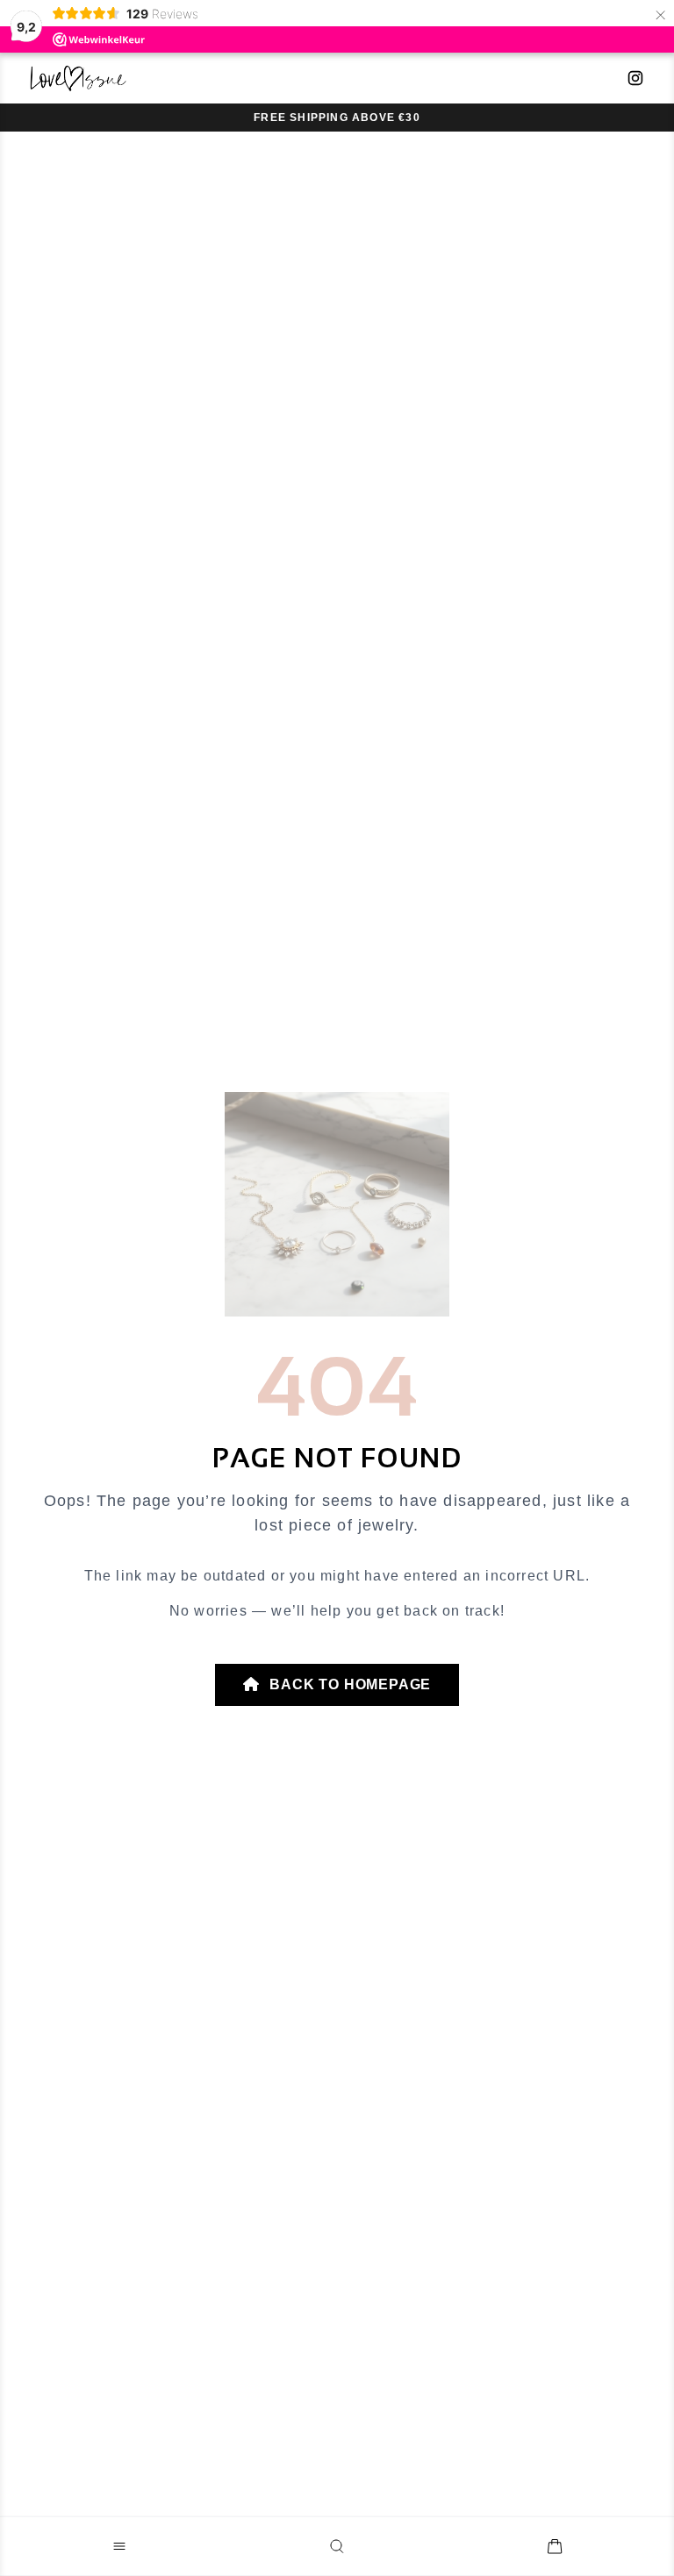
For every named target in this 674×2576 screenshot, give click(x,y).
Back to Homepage (349, 1684)
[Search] (337, 2546)
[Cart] (555, 2546)
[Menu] (119, 2546)
